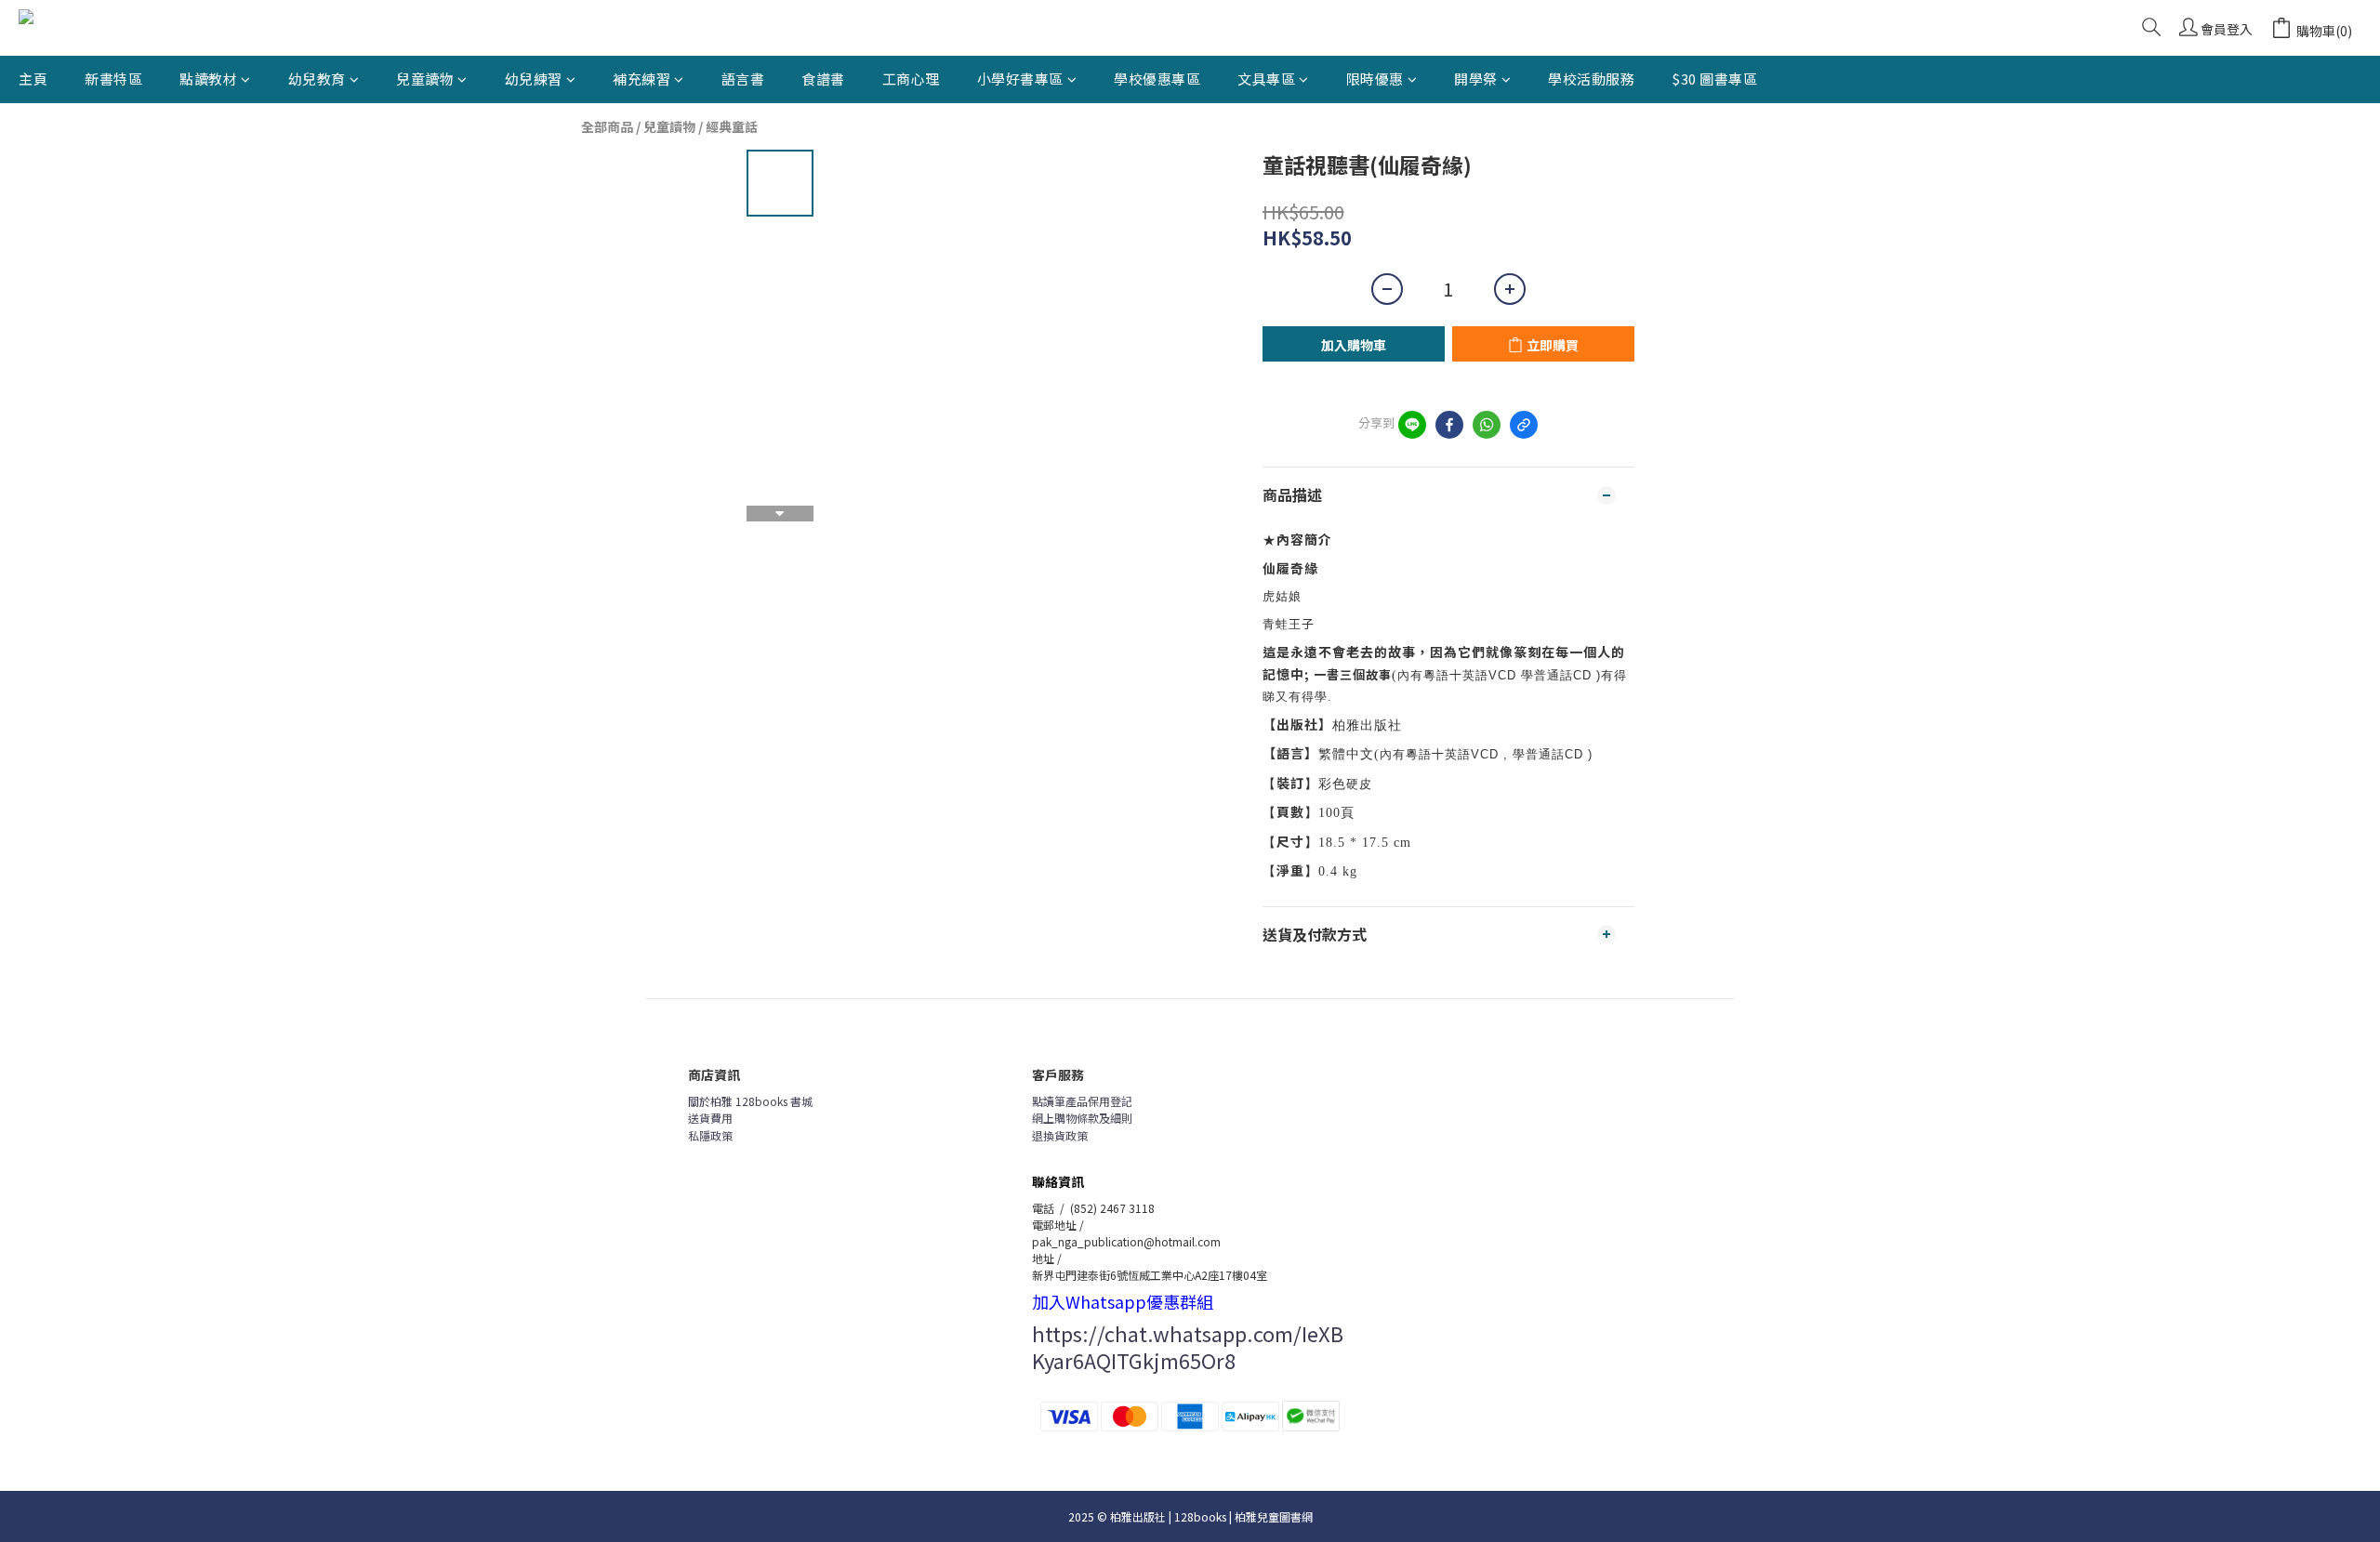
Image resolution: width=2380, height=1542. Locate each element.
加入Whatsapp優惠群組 (1123, 1301)
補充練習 (641, 79)
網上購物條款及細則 (1082, 1118)
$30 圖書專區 (1714, 79)
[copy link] (1524, 425)
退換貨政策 (1060, 1135)
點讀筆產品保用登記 (1082, 1101)
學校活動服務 (1591, 79)
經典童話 (732, 126)
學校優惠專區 (1157, 79)
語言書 (743, 79)
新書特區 (113, 79)
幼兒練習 (534, 79)
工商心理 (911, 79)
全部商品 (607, 126)
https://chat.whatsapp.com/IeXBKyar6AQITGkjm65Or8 (1188, 1346)
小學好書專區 (1020, 79)
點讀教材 (208, 79)
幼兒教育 (317, 79)
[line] (1412, 425)
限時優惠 (1375, 79)
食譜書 (823, 79)
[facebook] (1449, 425)
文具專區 (1266, 79)
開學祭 (1476, 79)
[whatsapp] (1487, 425)
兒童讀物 (425, 79)
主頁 (33, 79)
